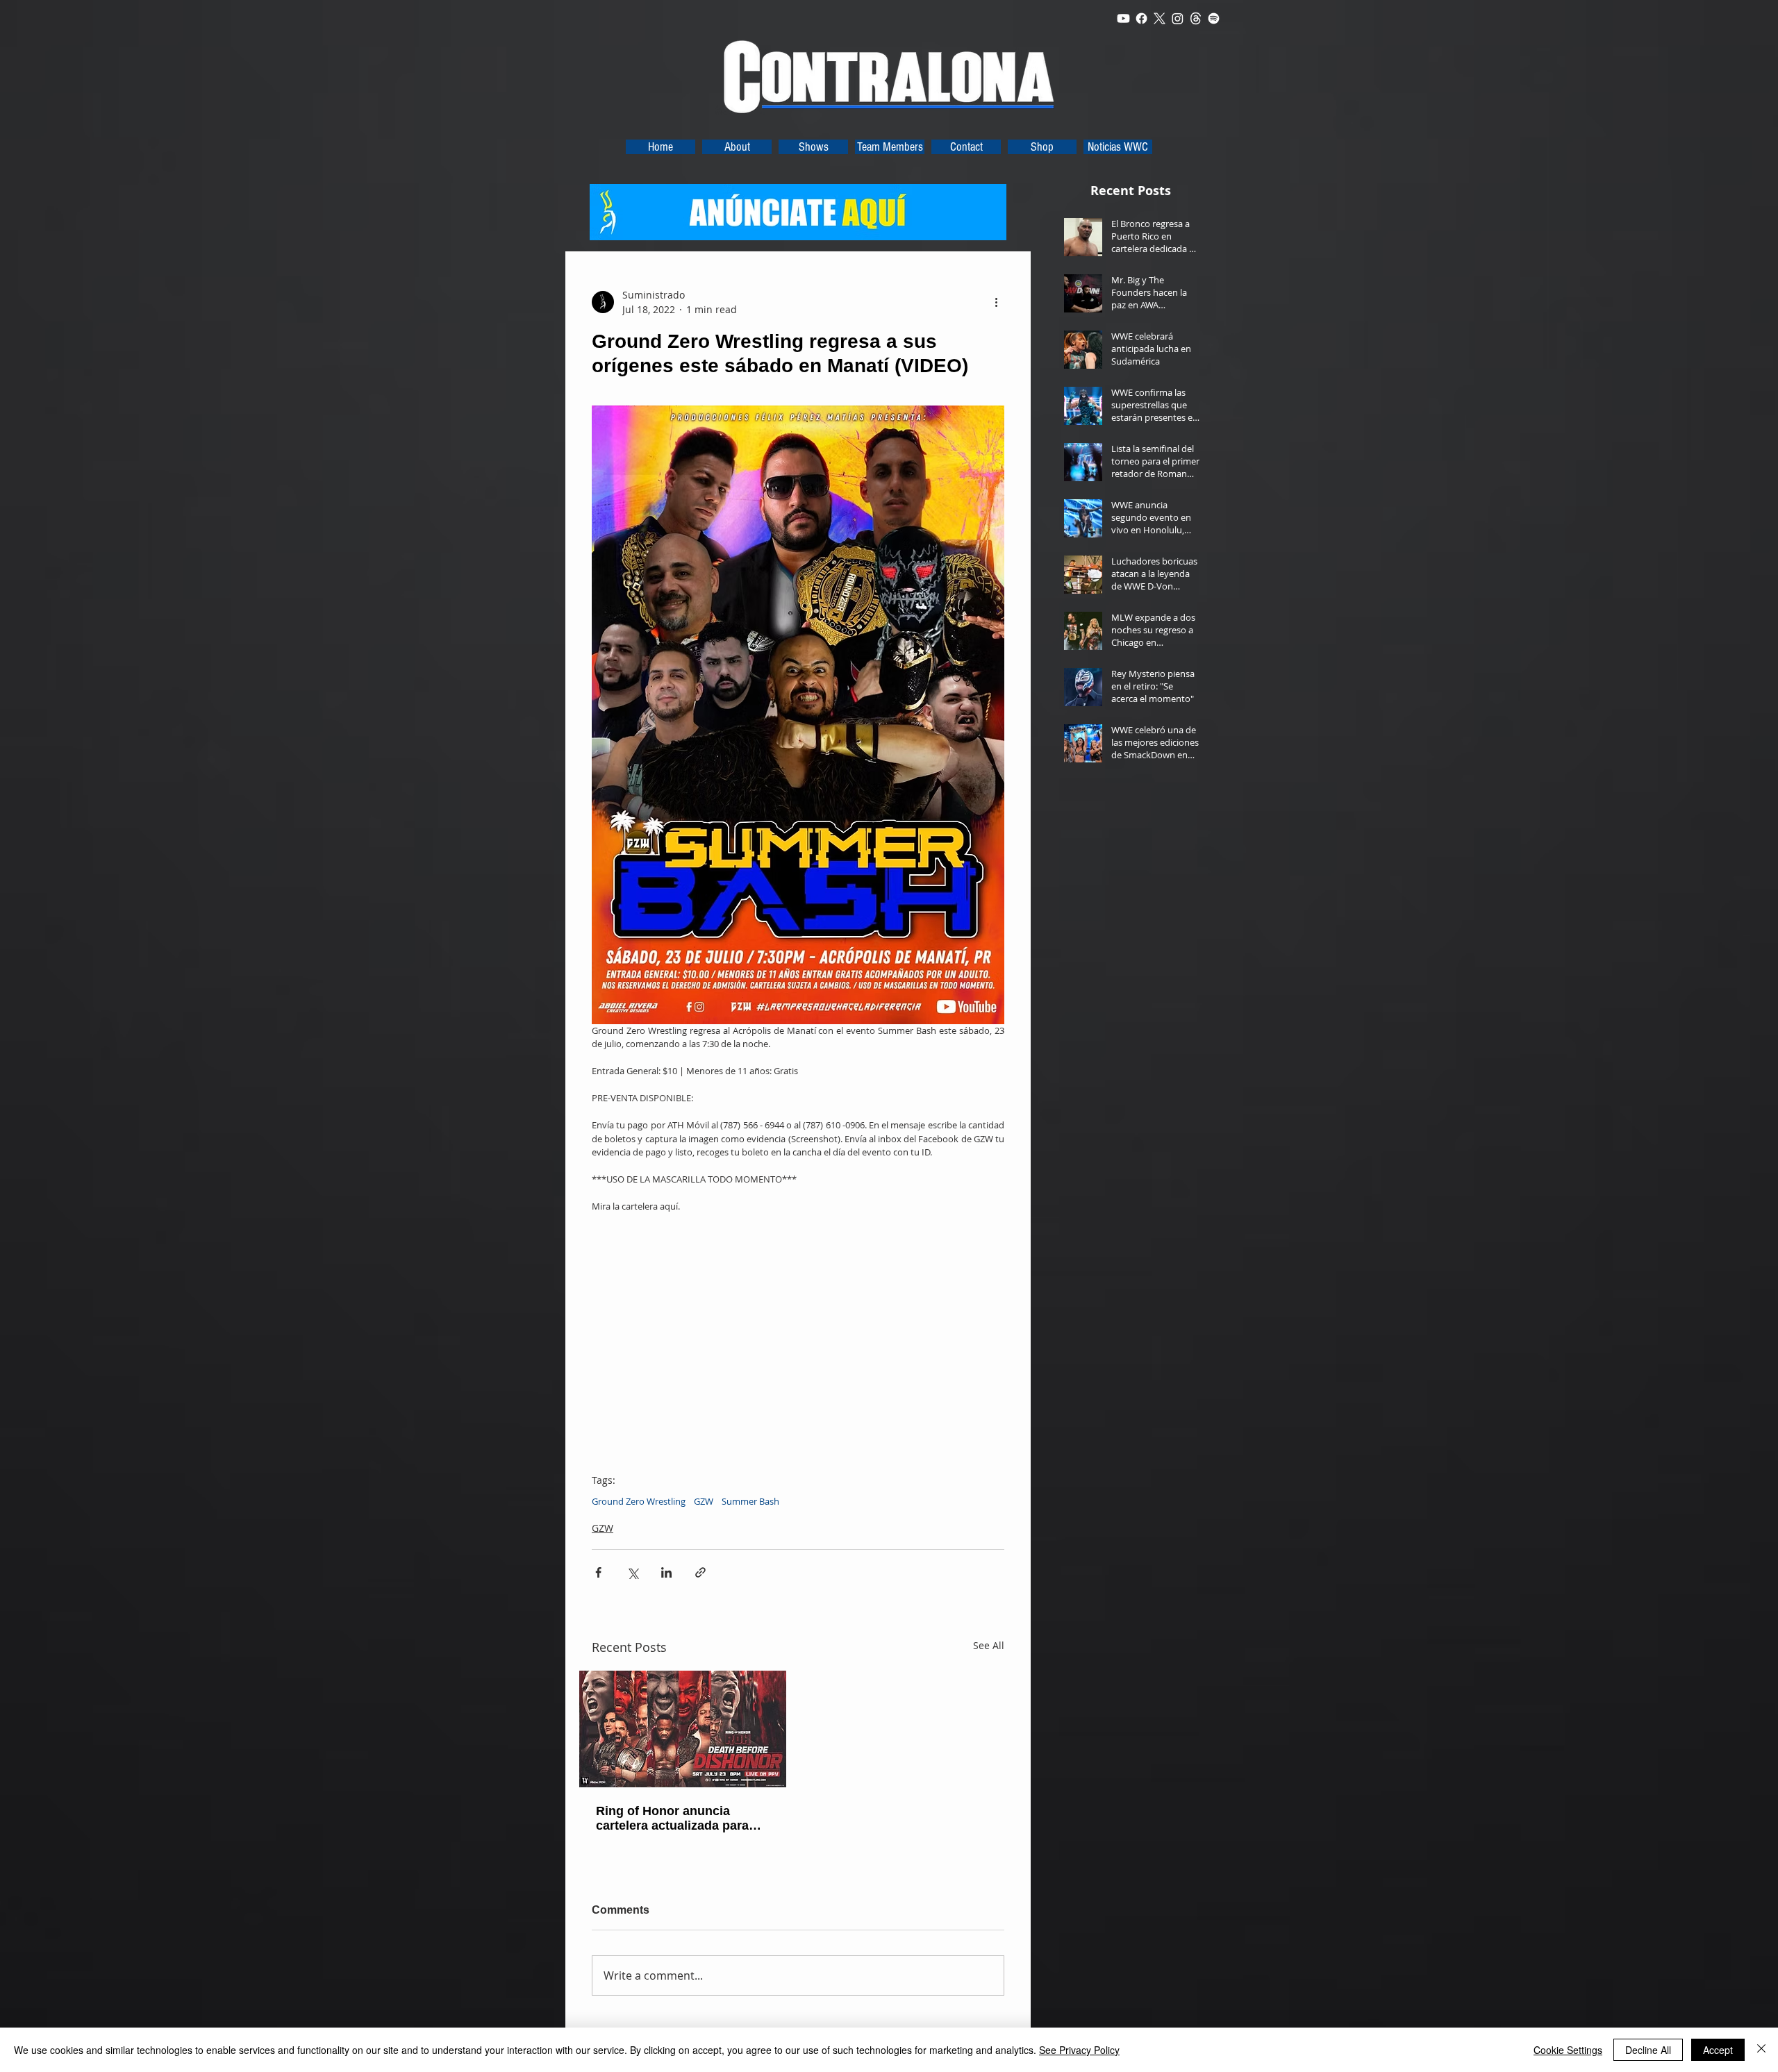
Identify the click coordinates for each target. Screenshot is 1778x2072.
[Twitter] (1160, 18)
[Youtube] (1123, 18)
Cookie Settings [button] (1568, 2050)
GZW (704, 1501)
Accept (1718, 2050)
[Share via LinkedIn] (666, 1572)
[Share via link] (700, 1572)
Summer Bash (750, 1501)
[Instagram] (1178, 18)
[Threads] (1196, 18)
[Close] (1761, 2050)
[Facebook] (1141, 18)
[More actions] (996, 302)
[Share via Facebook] (598, 1572)
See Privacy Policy (1079, 2050)
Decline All (1648, 2050)
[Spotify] (1214, 18)
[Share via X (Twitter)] (632, 1572)
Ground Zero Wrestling (639, 1501)
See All (989, 1645)
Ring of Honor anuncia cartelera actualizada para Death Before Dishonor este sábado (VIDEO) (678, 1819)
